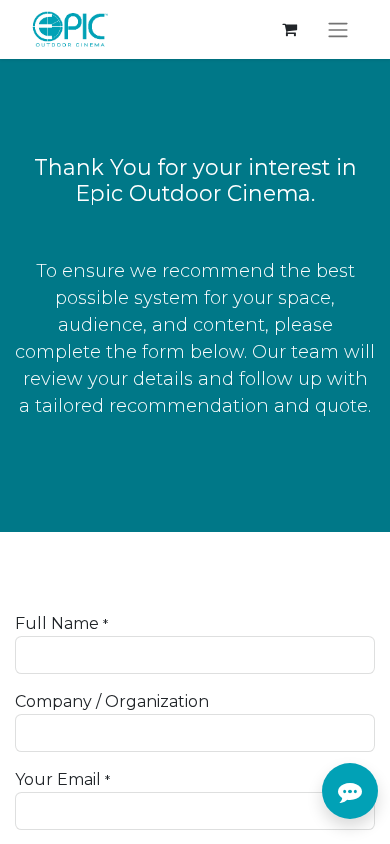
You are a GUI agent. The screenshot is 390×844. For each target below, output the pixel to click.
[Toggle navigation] (338, 29)
